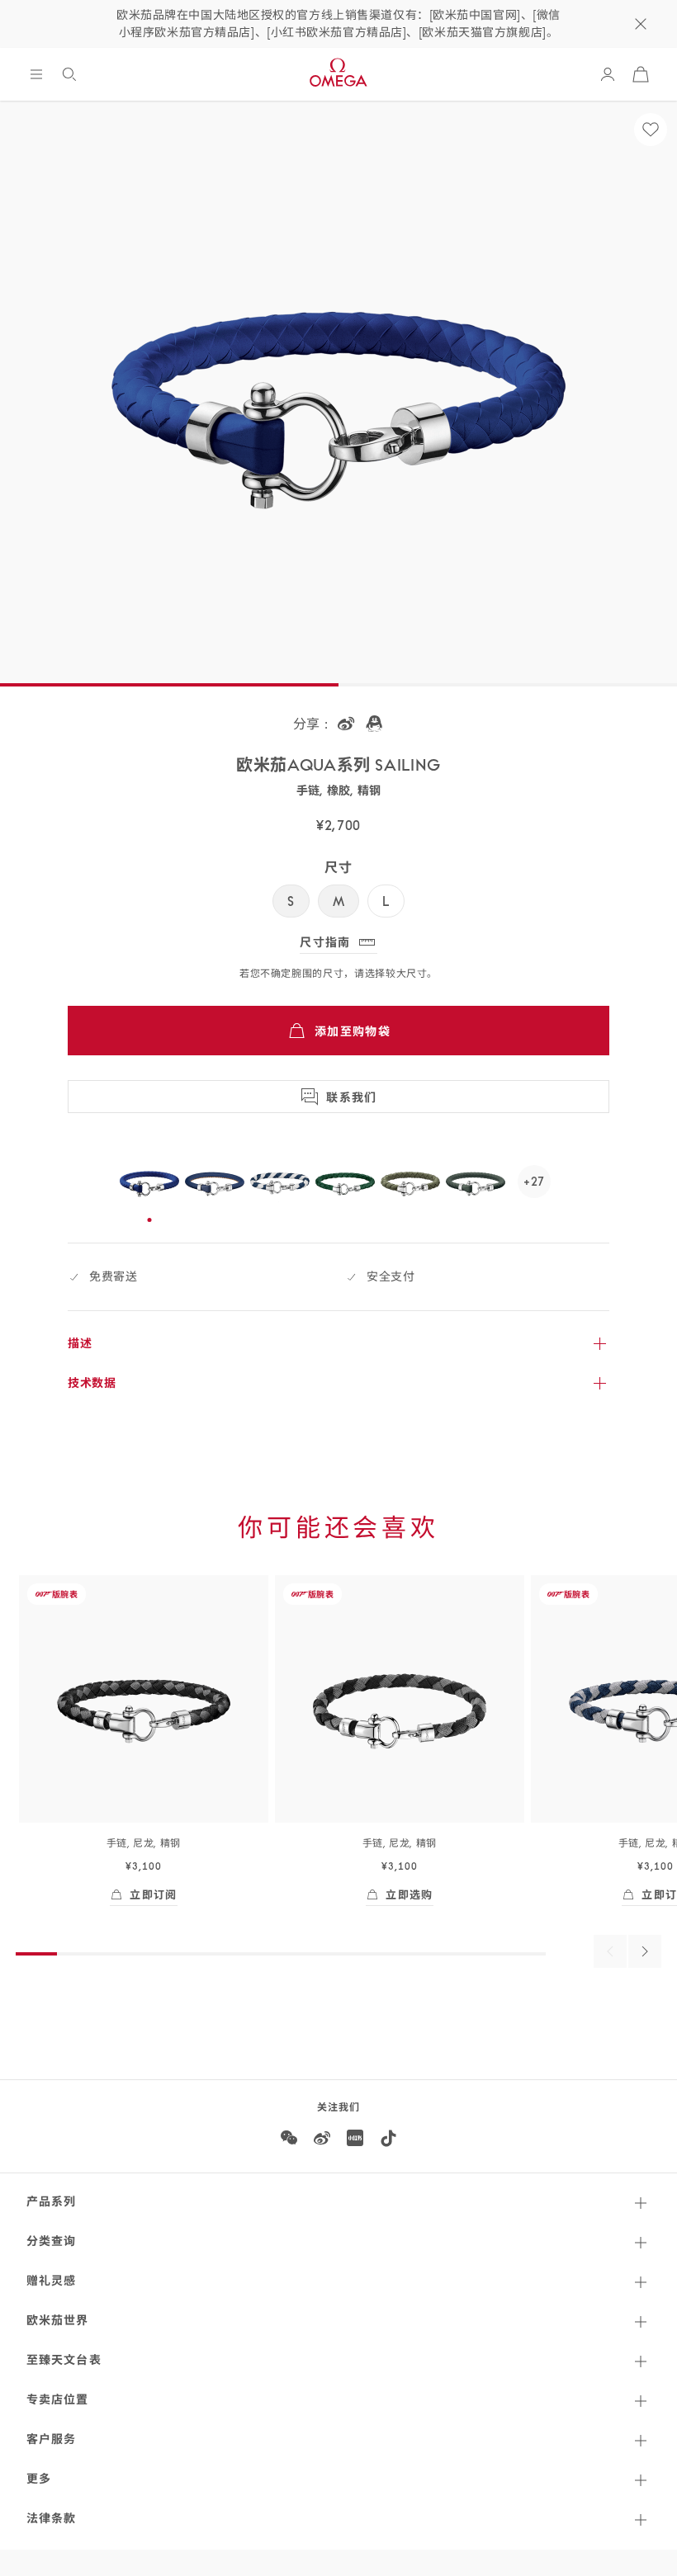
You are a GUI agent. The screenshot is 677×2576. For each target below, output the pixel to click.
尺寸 (338, 868)
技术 (92, 1383)
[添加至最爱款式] (651, 130)
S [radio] (291, 901)
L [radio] (386, 901)
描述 (80, 1343)
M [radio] (339, 901)
